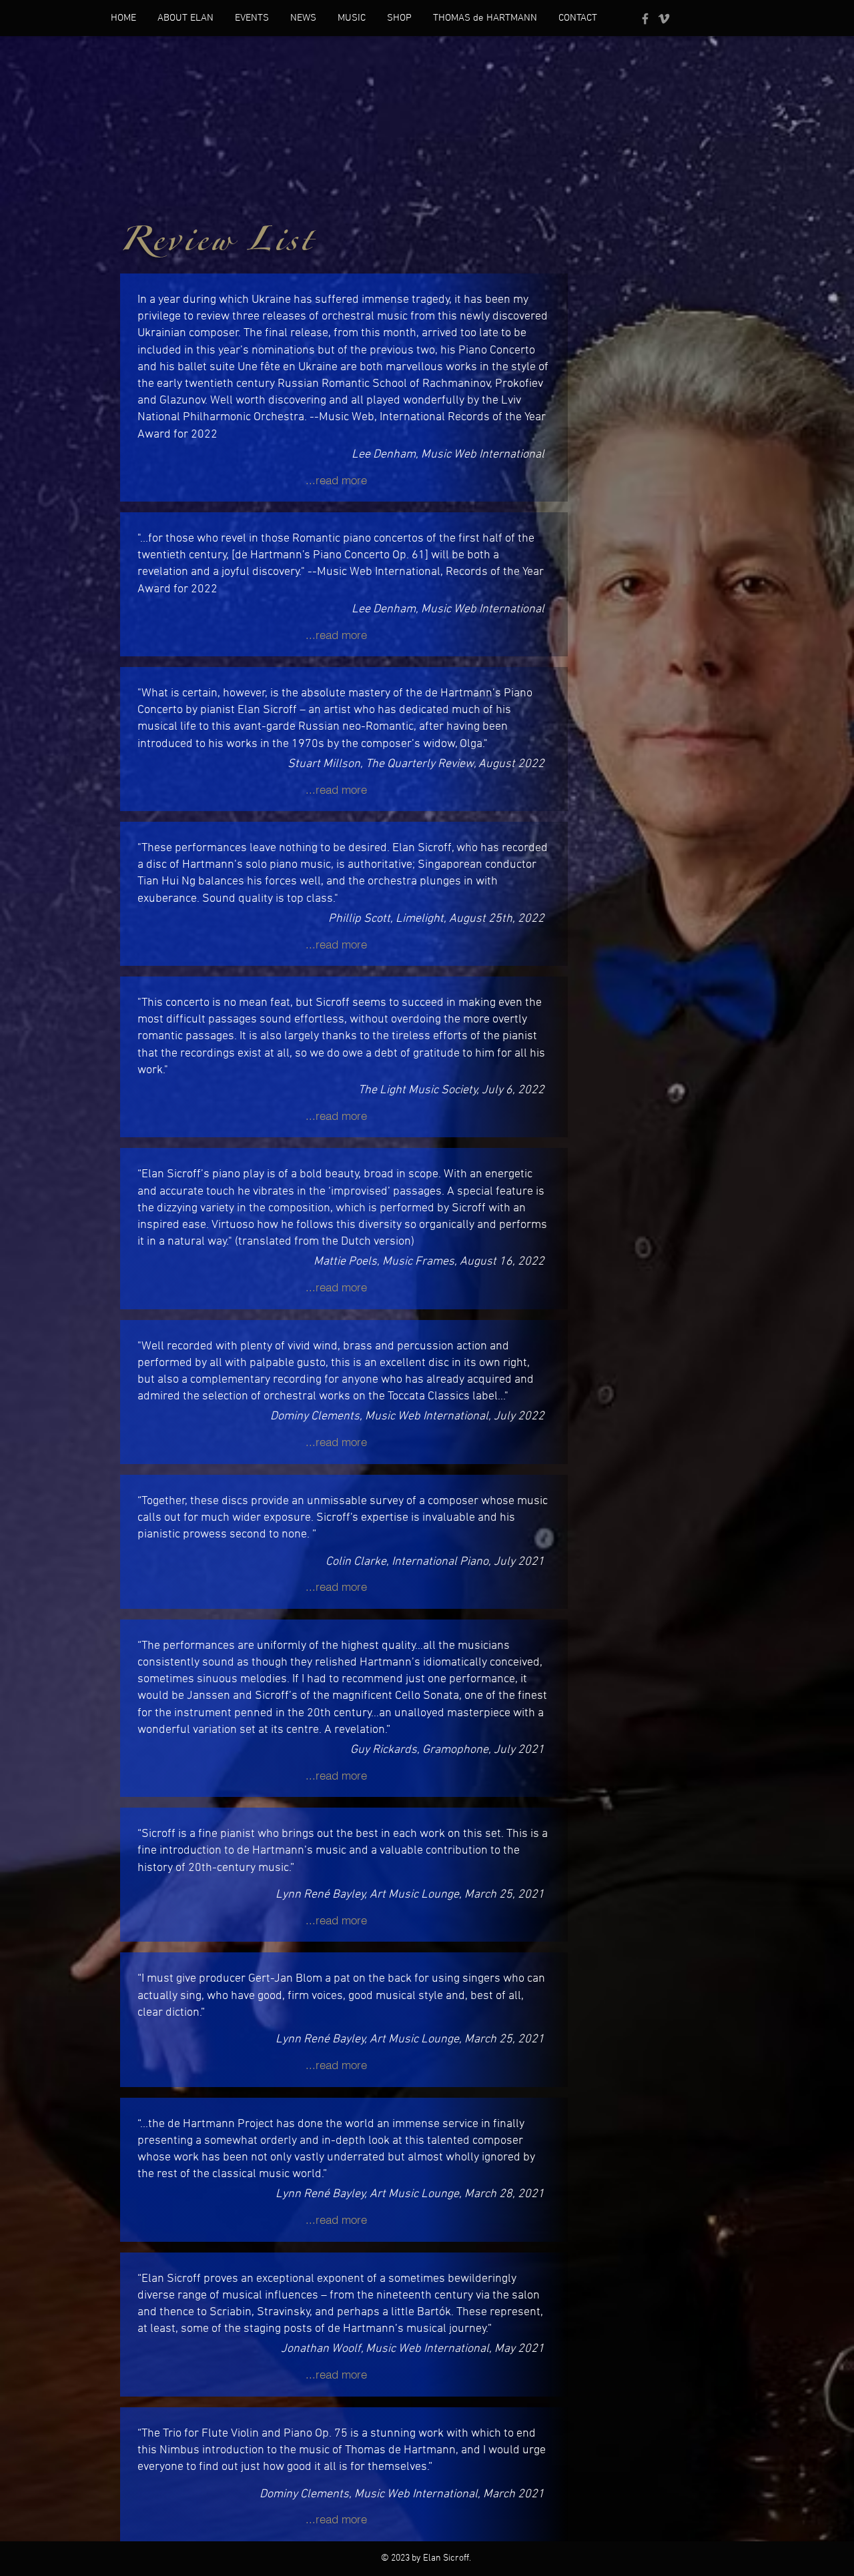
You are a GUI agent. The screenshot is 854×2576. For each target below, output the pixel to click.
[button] (185, 18)
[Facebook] (645, 19)
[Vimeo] (664, 19)
